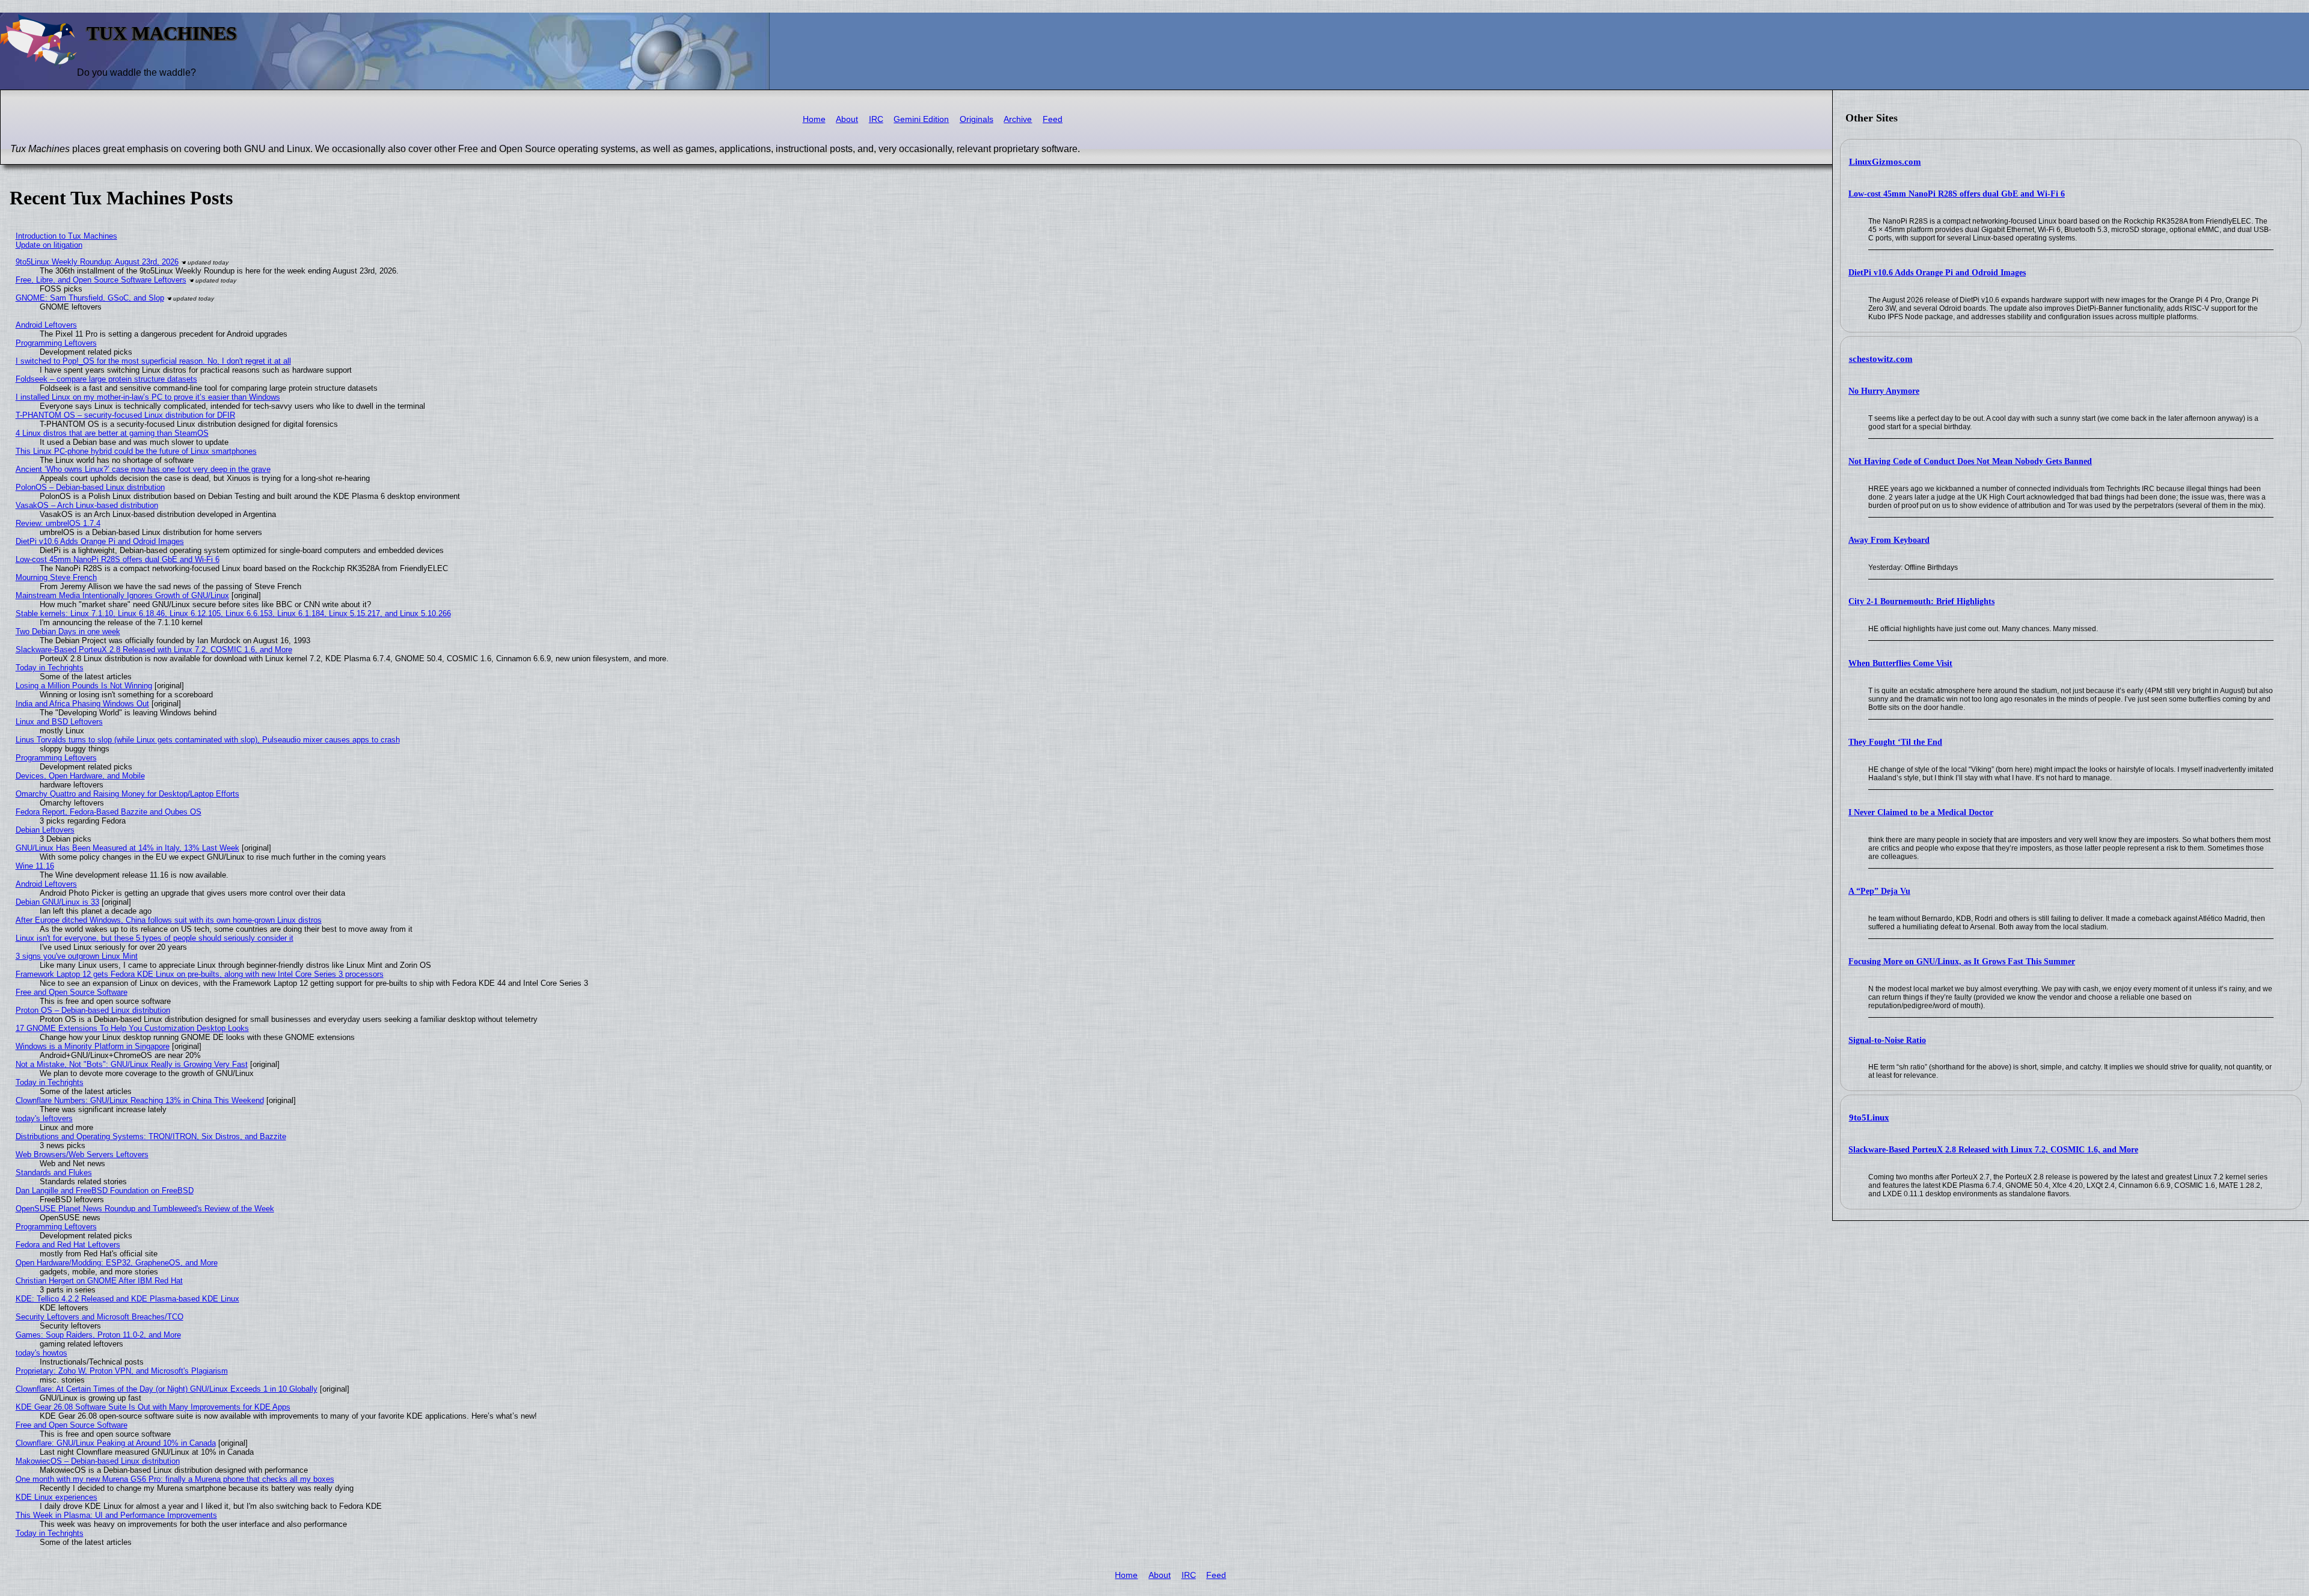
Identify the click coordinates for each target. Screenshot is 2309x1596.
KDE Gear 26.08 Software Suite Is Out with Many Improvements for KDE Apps (153, 1407)
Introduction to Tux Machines (66, 236)
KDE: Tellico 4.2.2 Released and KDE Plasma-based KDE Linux (127, 1299)
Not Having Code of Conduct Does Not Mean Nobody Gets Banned (1970, 461)
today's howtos (41, 1353)
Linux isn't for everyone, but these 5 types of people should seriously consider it (155, 938)
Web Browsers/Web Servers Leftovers (82, 1154)
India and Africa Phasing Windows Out (82, 704)
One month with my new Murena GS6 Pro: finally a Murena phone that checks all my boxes (175, 1479)
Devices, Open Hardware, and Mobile (80, 776)
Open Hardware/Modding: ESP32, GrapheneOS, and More (117, 1263)
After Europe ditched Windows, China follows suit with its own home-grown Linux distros (169, 920)
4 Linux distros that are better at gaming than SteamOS (112, 433)
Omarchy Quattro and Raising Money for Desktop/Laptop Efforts (127, 794)
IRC (876, 119)
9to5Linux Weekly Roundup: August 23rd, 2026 (97, 262)
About (847, 119)
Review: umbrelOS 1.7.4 (58, 523)
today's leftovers (44, 1118)
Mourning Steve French (56, 577)
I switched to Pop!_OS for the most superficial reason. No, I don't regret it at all (153, 361)
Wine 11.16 (35, 866)
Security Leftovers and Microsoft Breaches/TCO (100, 1317)
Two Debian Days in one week (68, 631)
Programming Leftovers (56, 343)
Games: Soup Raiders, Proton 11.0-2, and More (98, 1335)
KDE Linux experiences (57, 1497)
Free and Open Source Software (72, 992)
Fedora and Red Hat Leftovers (68, 1245)
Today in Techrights (50, 668)
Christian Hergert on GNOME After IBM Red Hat (99, 1281)
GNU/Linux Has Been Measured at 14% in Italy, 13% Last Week (127, 848)
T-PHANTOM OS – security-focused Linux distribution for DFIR (125, 415)
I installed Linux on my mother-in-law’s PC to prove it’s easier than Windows (148, 397)
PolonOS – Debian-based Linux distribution (90, 487)
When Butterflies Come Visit (1900, 663)
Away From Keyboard (1889, 540)
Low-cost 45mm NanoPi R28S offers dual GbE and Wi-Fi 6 (1957, 194)
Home (814, 119)
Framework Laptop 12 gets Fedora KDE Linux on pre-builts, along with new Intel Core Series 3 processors (200, 974)
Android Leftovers (46, 325)
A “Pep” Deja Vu (1879, 891)
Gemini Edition (921, 119)
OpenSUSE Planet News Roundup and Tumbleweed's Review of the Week (145, 1209)
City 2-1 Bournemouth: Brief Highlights (1921, 601)
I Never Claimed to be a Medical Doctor (1921, 812)
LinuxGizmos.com (1885, 162)
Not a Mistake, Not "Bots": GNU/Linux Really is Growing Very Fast (132, 1064)
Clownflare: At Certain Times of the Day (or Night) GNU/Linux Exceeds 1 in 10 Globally (167, 1389)
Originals (977, 119)
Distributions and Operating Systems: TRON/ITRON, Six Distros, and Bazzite (151, 1136)
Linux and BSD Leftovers (59, 722)
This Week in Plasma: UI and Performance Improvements (116, 1515)
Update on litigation (49, 245)
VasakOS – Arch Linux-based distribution (87, 505)
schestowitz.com (1881, 359)
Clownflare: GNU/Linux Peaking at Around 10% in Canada (116, 1443)
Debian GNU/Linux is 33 (57, 902)
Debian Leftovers (45, 830)
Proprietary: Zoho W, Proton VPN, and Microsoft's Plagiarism (122, 1371)
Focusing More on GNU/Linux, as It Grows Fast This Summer (1962, 962)
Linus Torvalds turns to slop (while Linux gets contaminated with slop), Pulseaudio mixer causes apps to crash (208, 740)
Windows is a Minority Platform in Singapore (93, 1046)
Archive (1018, 119)
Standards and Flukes (54, 1173)
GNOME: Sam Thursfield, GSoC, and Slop (90, 298)
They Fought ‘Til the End (1895, 742)
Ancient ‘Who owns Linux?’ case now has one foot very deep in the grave (143, 469)
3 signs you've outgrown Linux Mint (77, 956)
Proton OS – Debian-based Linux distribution (93, 1010)
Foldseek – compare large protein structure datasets (106, 379)
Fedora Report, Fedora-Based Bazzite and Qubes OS (109, 812)
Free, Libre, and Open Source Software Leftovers (101, 280)
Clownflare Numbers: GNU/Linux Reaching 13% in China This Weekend (140, 1100)
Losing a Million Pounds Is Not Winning (84, 686)
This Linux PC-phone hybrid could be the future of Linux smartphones (136, 451)
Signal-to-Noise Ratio (1887, 1040)
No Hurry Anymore (1884, 391)
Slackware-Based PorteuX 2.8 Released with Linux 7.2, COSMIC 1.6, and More (1993, 1150)
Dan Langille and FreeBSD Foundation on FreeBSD (105, 1191)
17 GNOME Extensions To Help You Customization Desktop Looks (132, 1028)
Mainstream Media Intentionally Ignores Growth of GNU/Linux (122, 595)
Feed (1053, 119)
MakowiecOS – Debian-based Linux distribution (98, 1461)
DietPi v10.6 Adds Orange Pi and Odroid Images (1937, 273)
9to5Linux (1869, 1118)
